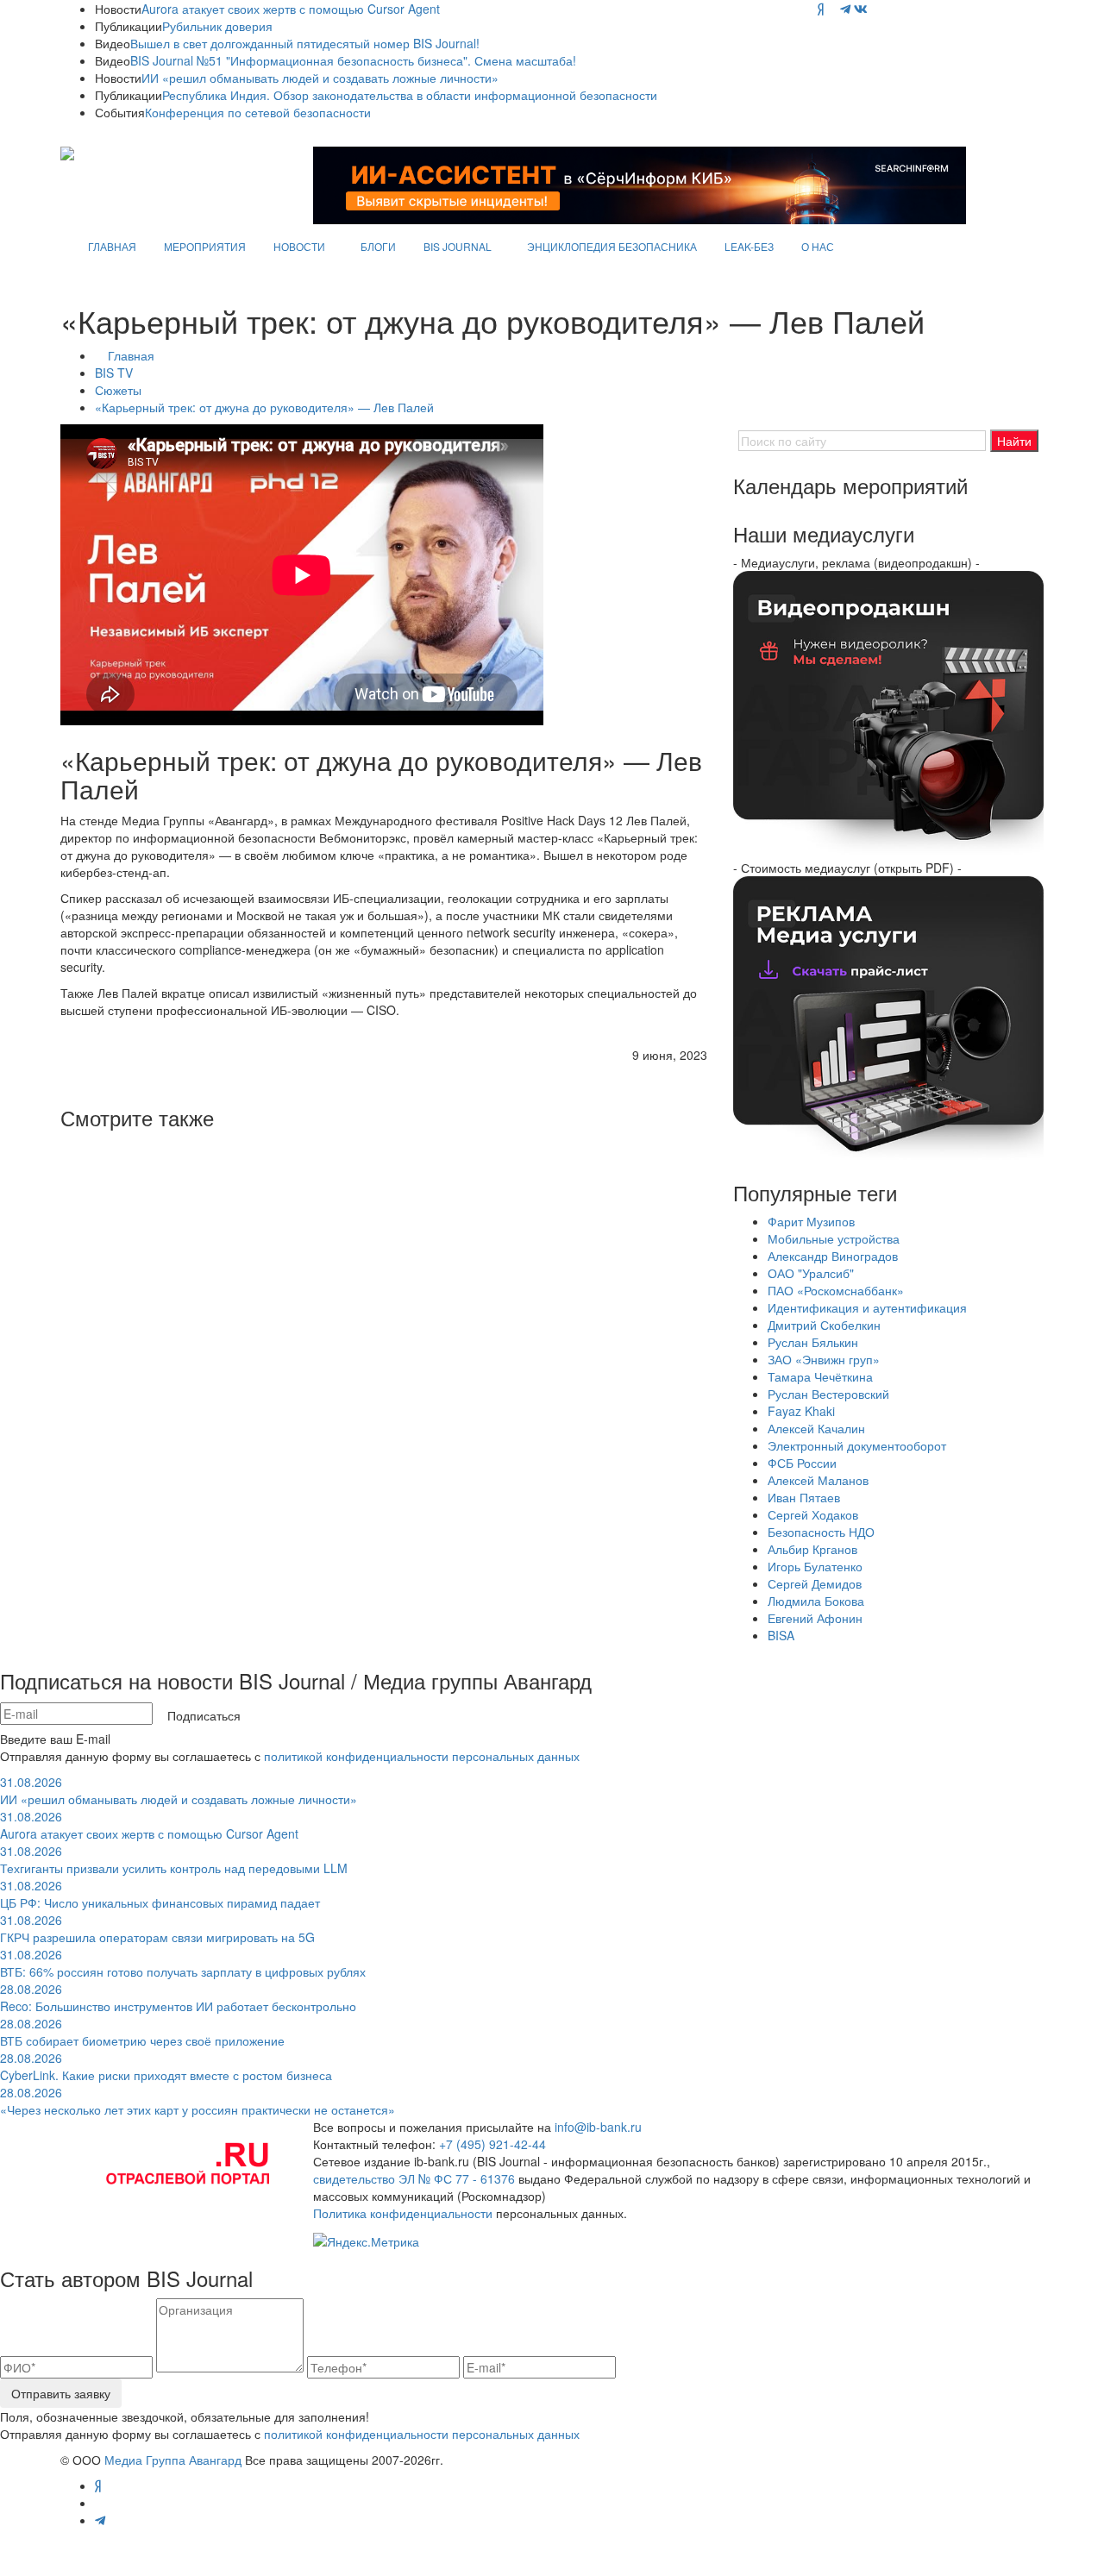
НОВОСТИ (299, 246)
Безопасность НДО (821, 1532)
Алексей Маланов (818, 1480)
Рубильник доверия (217, 26)
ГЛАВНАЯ (112, 246)
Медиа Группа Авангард (173, 2460)
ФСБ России (802, 1463)
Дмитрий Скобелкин (824, 1325)
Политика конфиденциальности (403, 2213)
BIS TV (114, 373)
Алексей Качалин (816, 1428)
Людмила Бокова (816, 1601)
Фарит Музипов (811, 1221)
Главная (131, 355)
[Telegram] (845, 9)
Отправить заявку (61, 2393)
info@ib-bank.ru (598, 2127)
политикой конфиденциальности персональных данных (422, 1756)
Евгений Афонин (815, 1618)
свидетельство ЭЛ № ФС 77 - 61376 (414, 2178)
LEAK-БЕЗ (749, 246)
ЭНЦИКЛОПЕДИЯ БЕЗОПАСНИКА (612, 246)
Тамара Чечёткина (820, 1376)
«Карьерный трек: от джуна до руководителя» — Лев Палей (264, 407)
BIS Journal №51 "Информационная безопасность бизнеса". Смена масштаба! (353, 60)
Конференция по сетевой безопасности (258, 112)
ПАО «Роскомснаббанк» (836, 1290)
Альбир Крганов (812, 1549)
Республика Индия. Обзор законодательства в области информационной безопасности (410, 95)
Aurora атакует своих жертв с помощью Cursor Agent (291, 9)
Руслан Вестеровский (828, 1394)
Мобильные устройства (834, 1238)
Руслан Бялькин (813, 1342)
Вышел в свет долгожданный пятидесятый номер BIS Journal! (305, 43)
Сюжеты (118, 390)
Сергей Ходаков (813, 1514)
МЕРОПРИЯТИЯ (205, 246)
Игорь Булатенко (815, 1566)
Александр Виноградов (833, 1256)
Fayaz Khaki (801, 1411)
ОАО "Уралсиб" (811, 1273)
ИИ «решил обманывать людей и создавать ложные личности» (320, 78)
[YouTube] (832, 9)
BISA (781, 1635)
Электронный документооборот (857, 1445)
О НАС (818, 246)
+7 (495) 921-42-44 (492, 2144)
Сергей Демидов (815, 1583)
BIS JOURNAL (458, 246)
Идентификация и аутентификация (867, 1307)
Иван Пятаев (804, 1497)
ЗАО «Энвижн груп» (824, 1359)
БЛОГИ (378, 246)
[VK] (861, 9)
